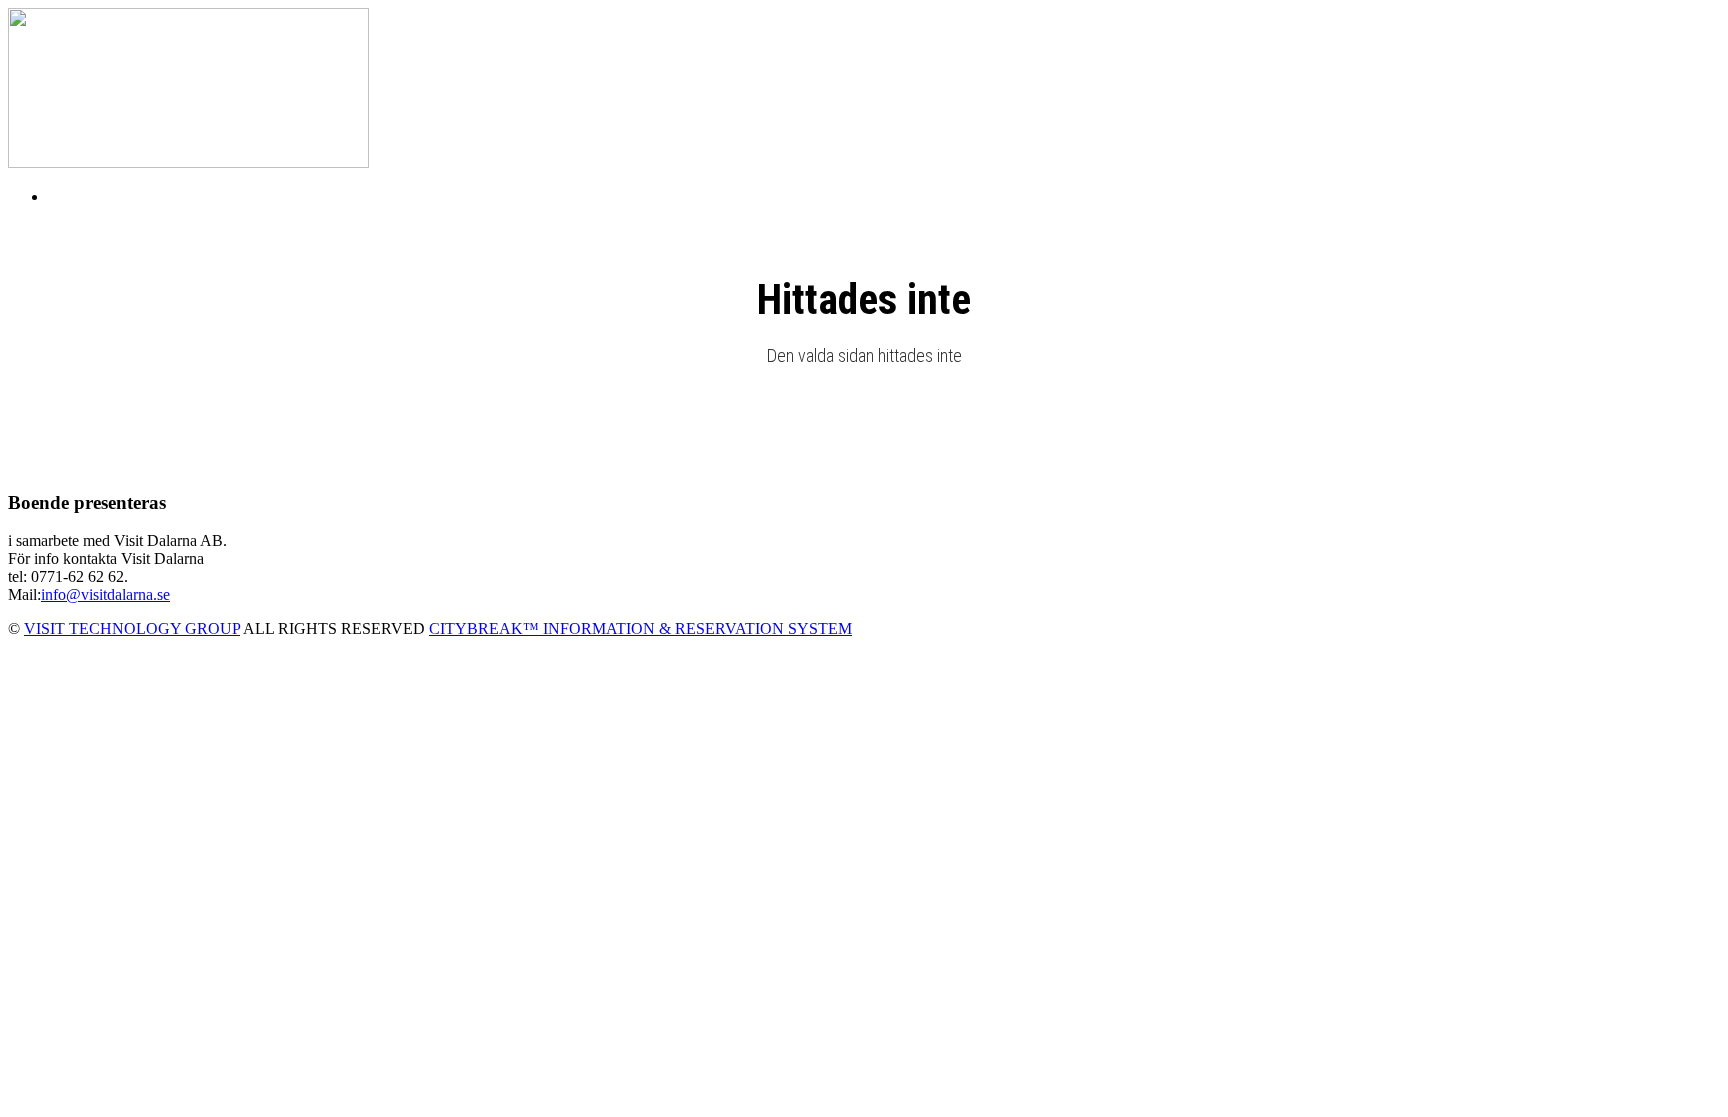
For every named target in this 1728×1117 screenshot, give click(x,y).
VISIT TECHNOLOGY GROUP (132, 628)
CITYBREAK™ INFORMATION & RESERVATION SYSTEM (640, 628)
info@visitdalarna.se (105, 594)
